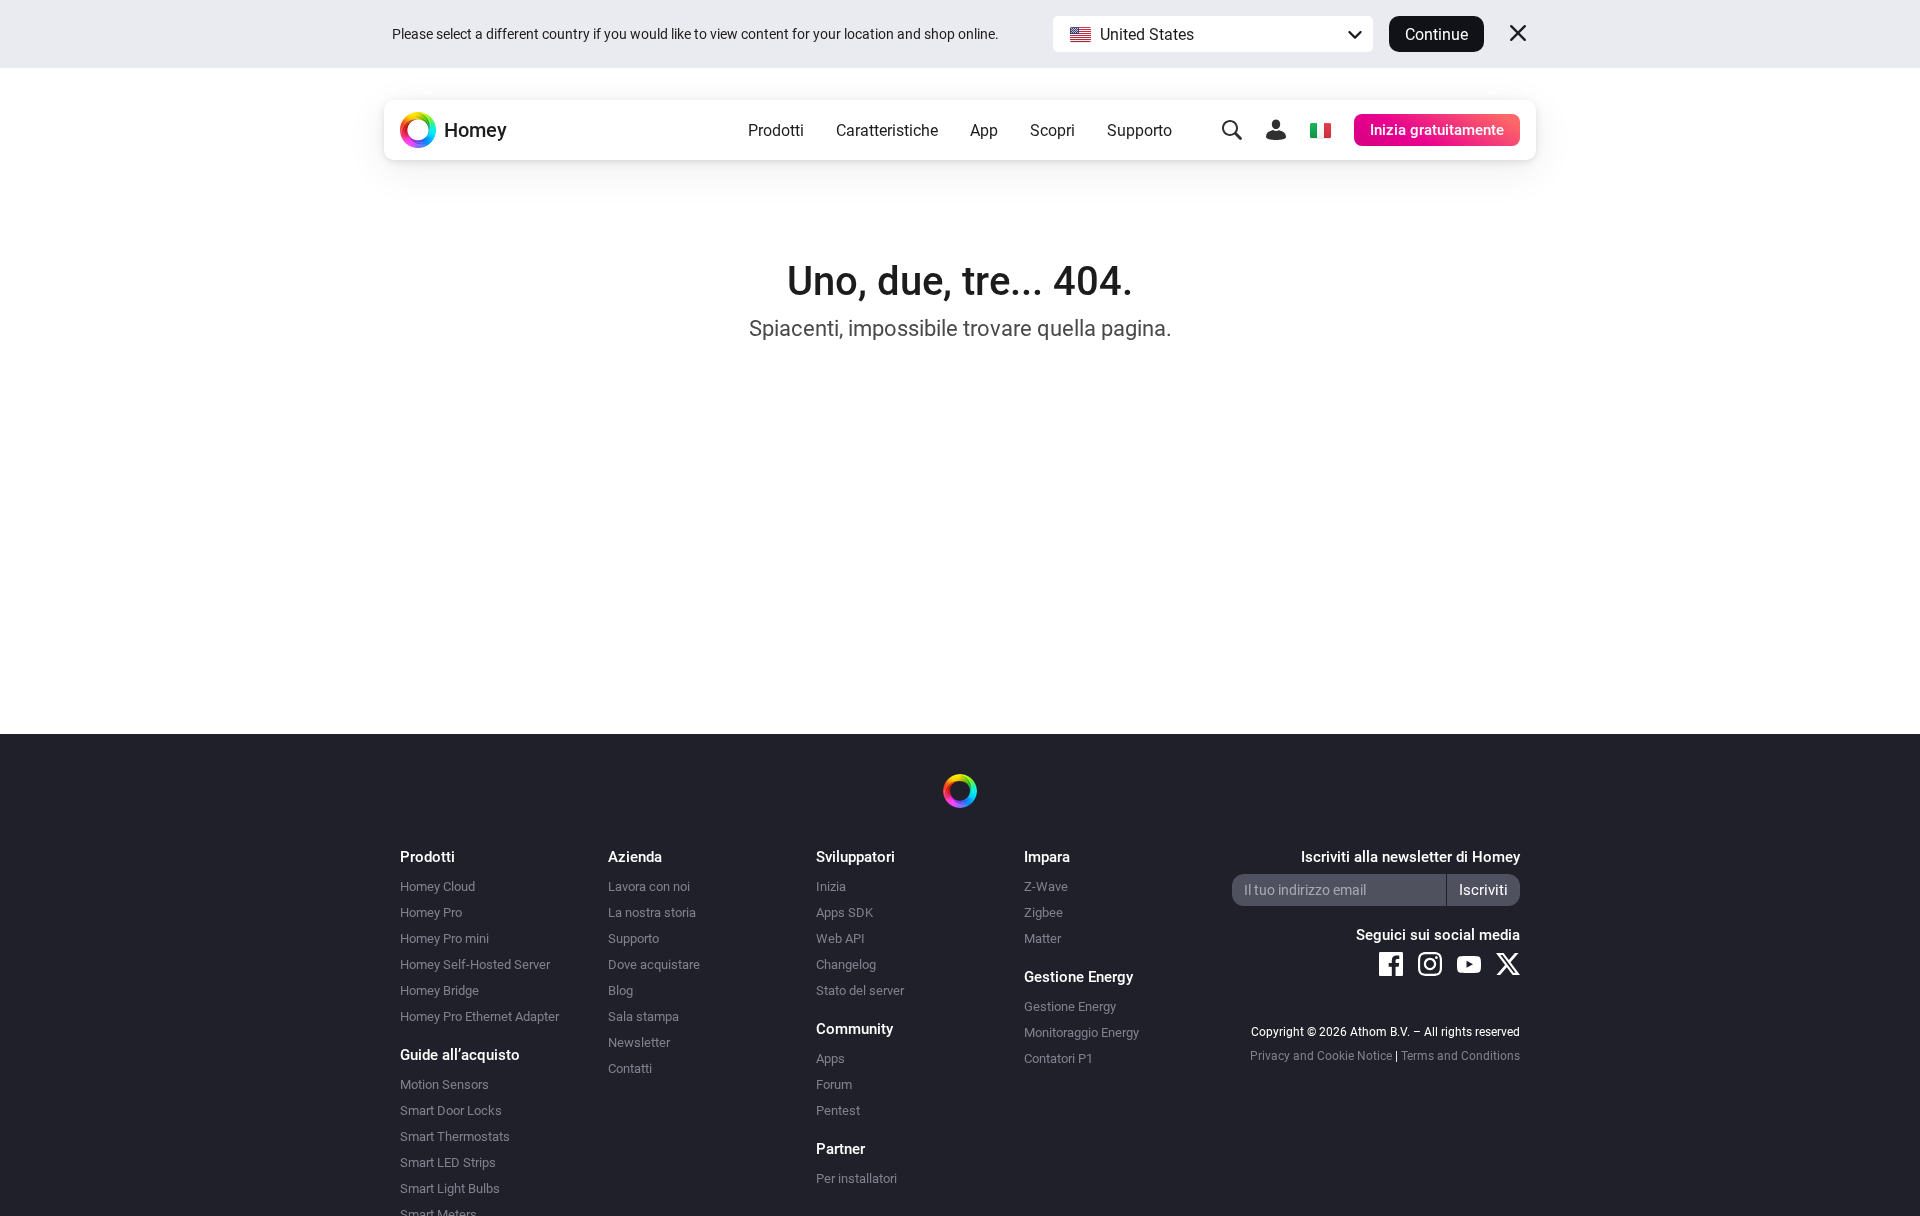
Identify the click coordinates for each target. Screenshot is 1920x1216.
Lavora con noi (649, 886)
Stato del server (860, 990)
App (984, 130)
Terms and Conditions (1460, 1056)
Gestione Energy (1070, 1006)
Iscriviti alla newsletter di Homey (1410, 857)
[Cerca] (1232, 130)
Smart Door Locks (451, 1110)
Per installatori (856, 1178)
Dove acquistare (654, 964)
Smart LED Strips (448, 1162)
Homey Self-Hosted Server (475, 964)
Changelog (846, 964)
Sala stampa (643, 1016)
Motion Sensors (444, 1084)
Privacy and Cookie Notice (1321, 1056)
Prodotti (776, 130)
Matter (1042, 938)
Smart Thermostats (455, 1136)
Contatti (630, 1068)
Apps (830, 1058)
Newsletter (639, 1042)
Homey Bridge (439, 990)
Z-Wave (1046, 886)
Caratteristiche (887, 130)
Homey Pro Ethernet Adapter (479, 1016)
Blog (620, 990)
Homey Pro (431, 912)
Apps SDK (844, 912)
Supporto (1139, 130)
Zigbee (1043, 912)
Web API (840, 938)
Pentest (838, 1110)
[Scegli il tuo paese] (1320, 130)
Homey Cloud (437, 886)
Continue (1436, 34)
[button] (1213, 34)
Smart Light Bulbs (450, 1188)
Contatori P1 (1058, 1058)
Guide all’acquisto (460, 1055)
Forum (834, 1084)
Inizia (831, 886)
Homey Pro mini (444, 938)
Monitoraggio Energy (1081, 1032)
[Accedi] (1276, 130)
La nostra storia (652, 912)
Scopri (1052, 130)
